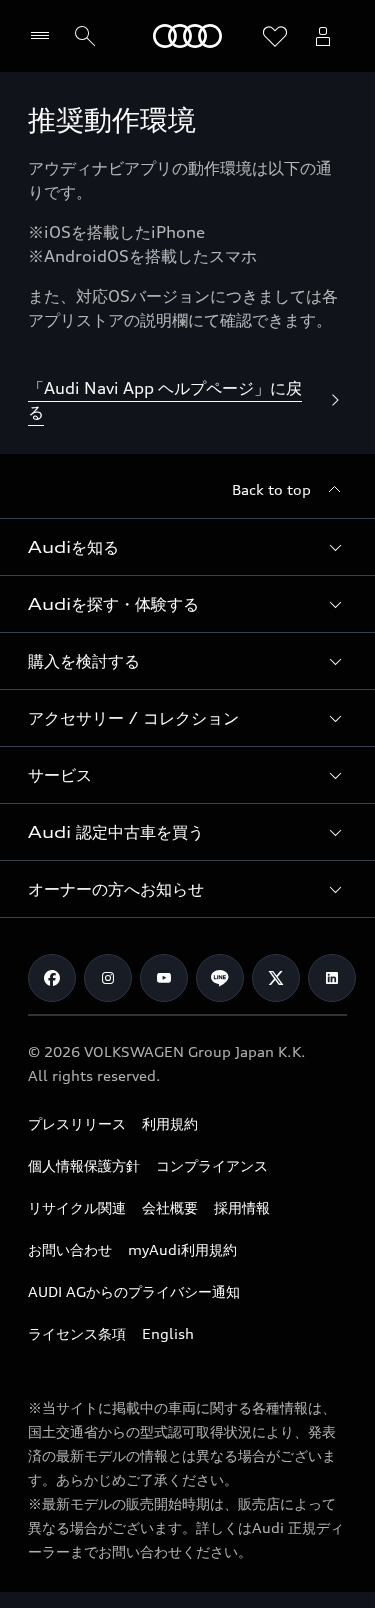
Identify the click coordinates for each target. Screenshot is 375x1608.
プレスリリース (77, 1123)
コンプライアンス (212, 1165)
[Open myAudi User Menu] (323, 36)
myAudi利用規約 (182, 1249)
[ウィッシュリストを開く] (275, 36)
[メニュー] (44, 36)
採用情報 (242, 1207)
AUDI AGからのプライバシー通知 (134, 1291)
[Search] (85, 36)
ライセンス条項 (77, 1333)
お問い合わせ (70, 1249)
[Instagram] (108, 978)
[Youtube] (164, 978)
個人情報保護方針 (84, 1165)
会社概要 (170, 1207)
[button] (187, 547)
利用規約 (170, 1123)
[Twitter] (276, 978)
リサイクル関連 (77, 1207)
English (168, 1333)
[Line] (220, 978)
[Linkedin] (332, 978)
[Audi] (187, 36)
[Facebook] (52, 978)
